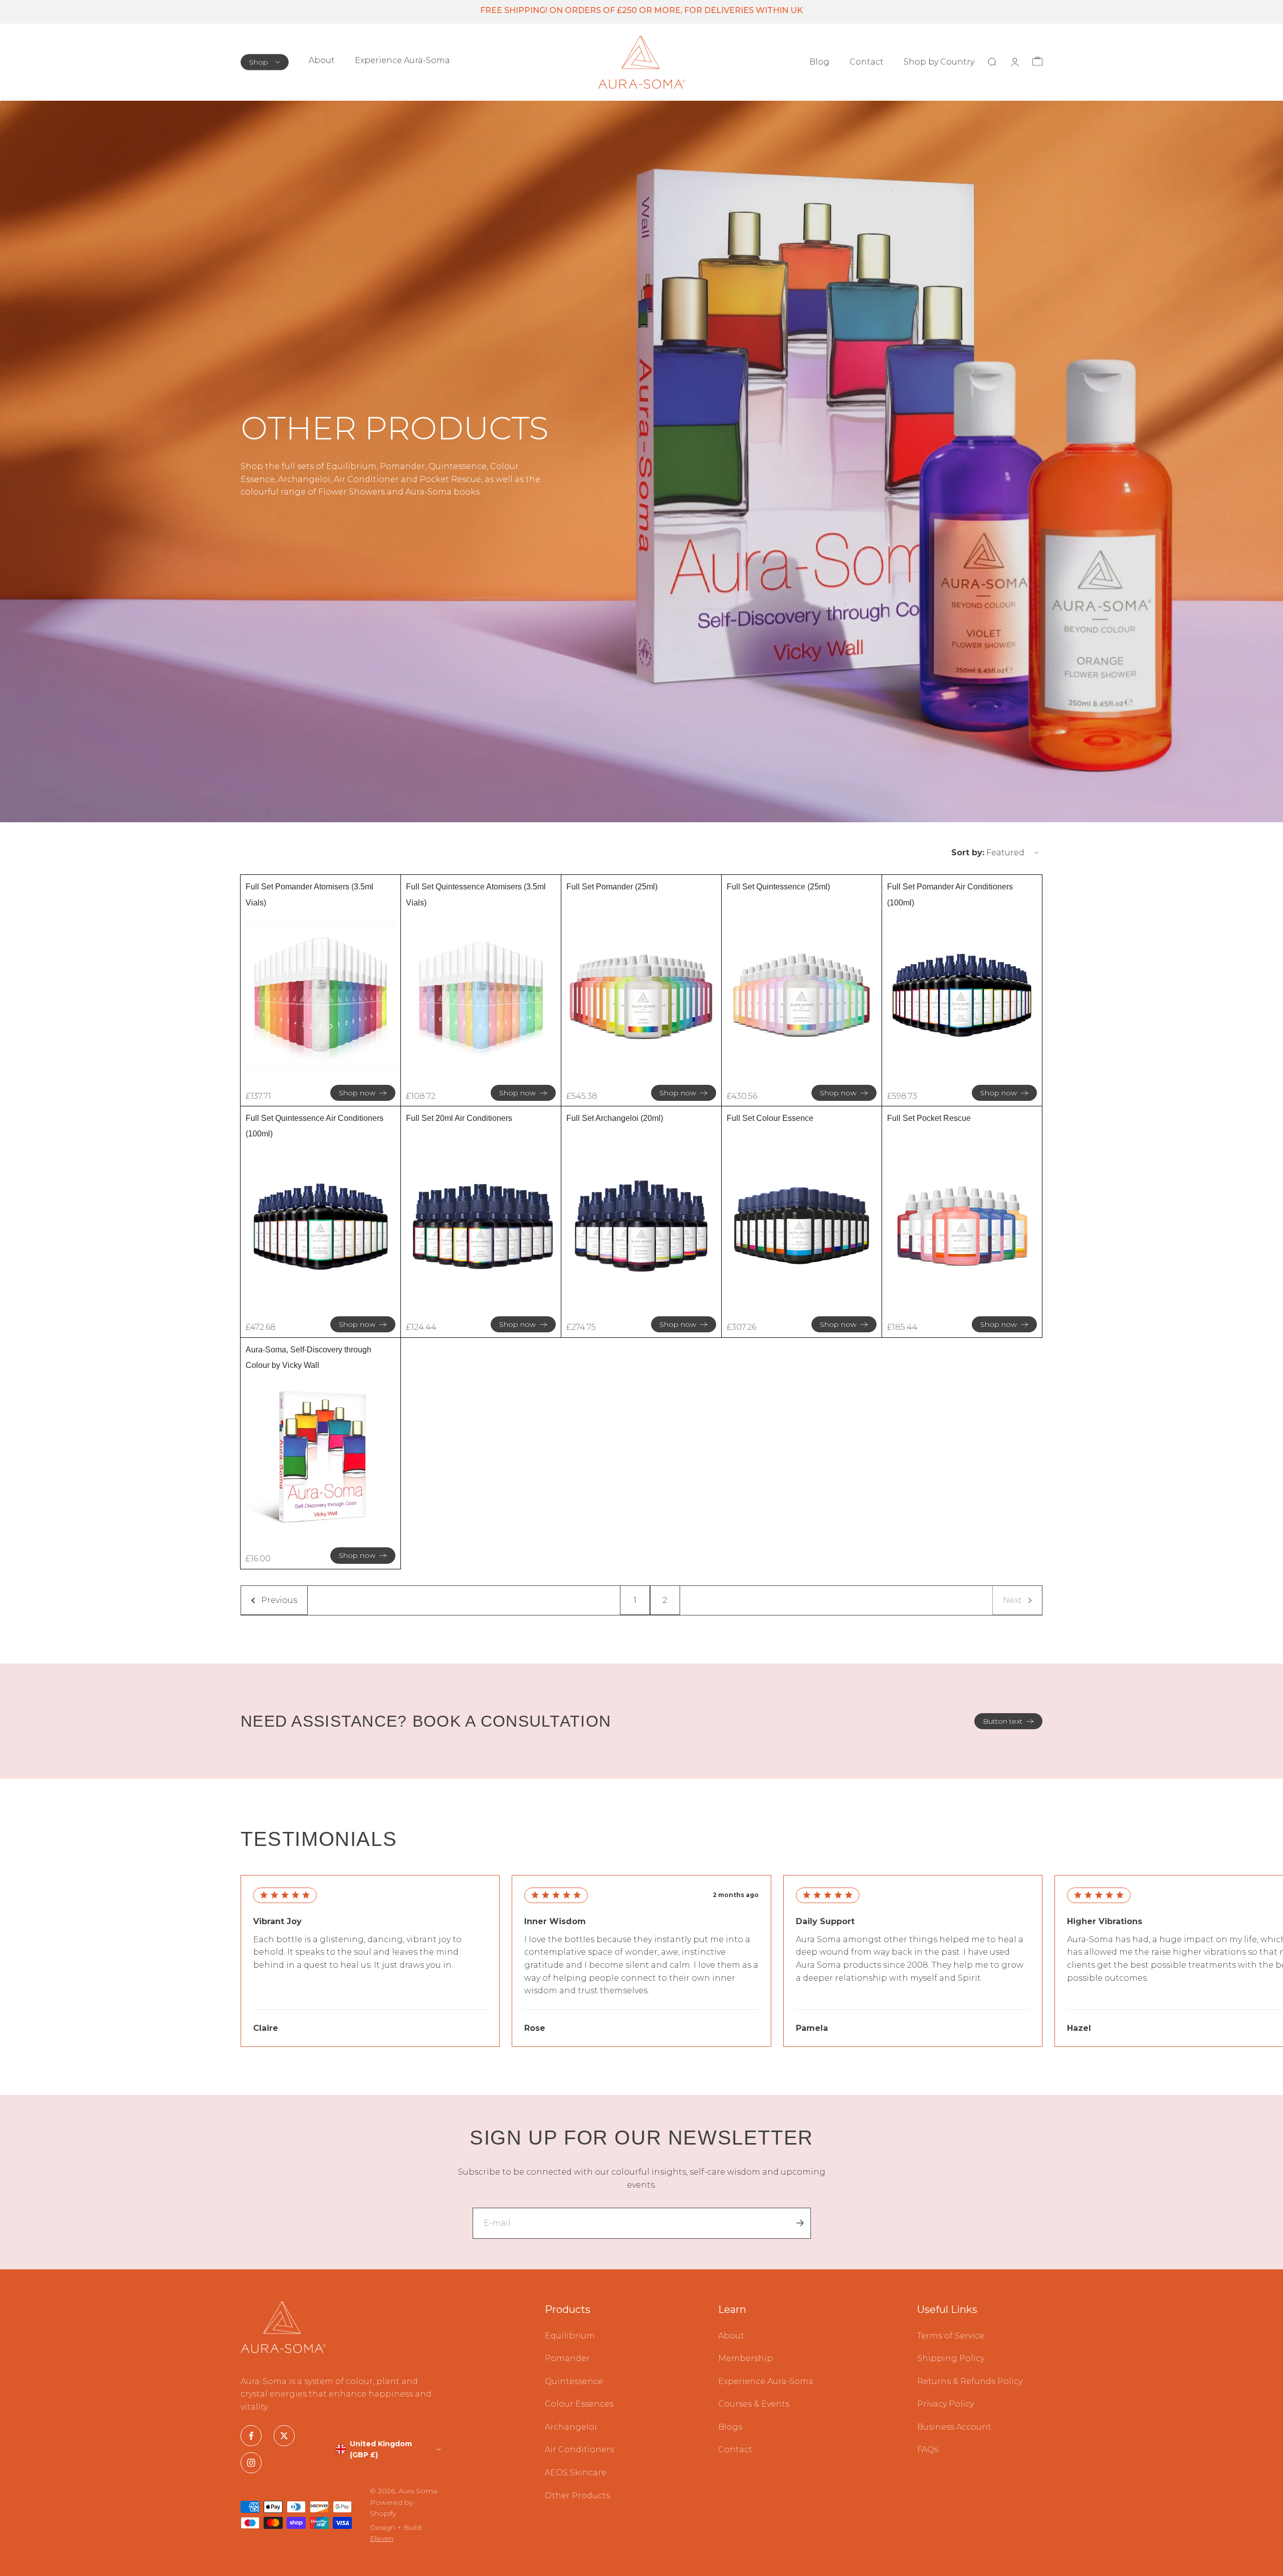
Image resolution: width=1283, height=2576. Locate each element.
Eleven (382, 2538)
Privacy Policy (945, 2404)
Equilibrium (570, 2336)
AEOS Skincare (576, 2473)
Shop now (357, 1093)
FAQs (928, 2449)
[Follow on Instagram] (251, 2463)
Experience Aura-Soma (402, 60)
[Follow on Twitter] (284, 2436)
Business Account (954, 2427)
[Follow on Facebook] (251, 2436)
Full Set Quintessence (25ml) (778, 887)
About (322, 60)
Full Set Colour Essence (770, 1118)
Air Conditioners (579, 2449)
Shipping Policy (951, 2358)
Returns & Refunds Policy (970, 2381)
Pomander (567, 2358)
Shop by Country (939, 62)
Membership (745, 2358)
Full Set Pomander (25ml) (612, 887)
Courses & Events (754, 2404)
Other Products (577, 2496)
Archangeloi (571, 2427)
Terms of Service (951, 2336)
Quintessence (574, 2381)
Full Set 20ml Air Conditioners (459, 1118)
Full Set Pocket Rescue (929, 1118)
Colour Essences (579, 2404)
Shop (259, 62)
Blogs (730, 2427)
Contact (867, 62)
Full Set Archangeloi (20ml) (615, 1118)
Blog (819, 62)
